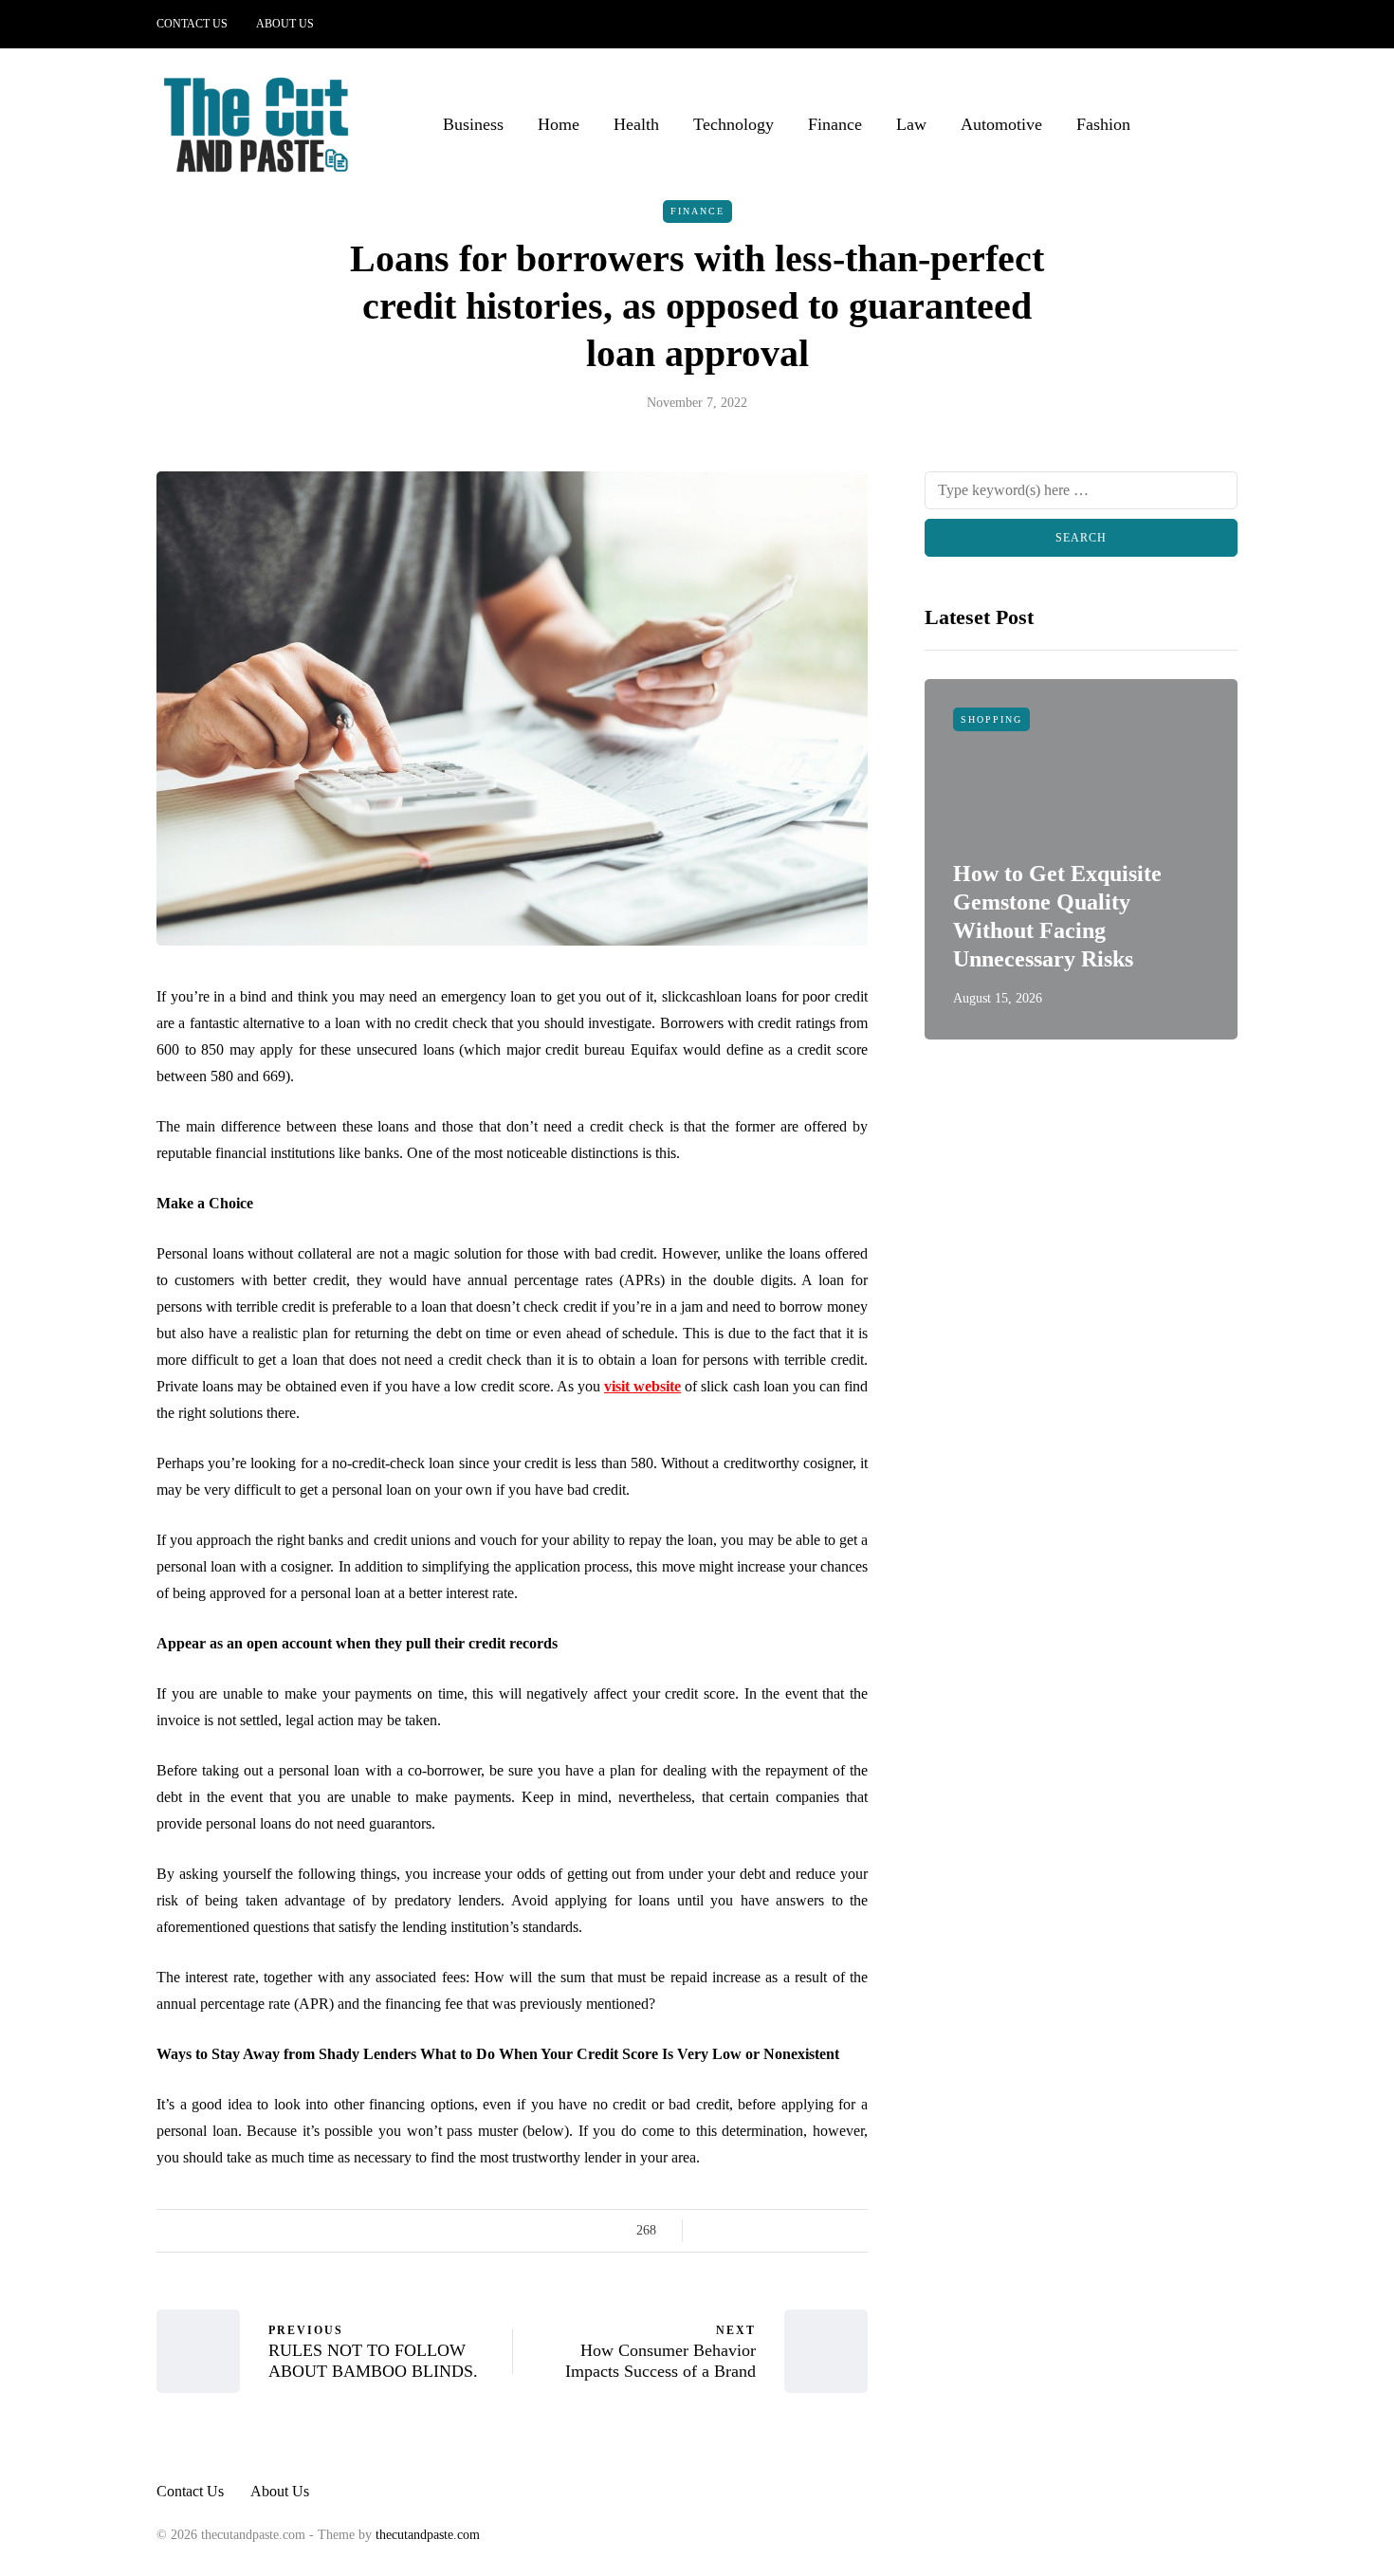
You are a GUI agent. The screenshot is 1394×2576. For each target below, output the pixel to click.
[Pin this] (808, 2231)
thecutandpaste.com (428, 2535)
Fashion (1103, 124)
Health (636, 124)
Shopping (991, 719)
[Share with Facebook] (714, 2231)
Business (473, 124)
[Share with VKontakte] (832, 2231)
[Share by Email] (856, 2231)
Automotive (1001, 124)
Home (559, 124)
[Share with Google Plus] (761, 2231)
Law (911, 124)
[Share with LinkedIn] (785, 2231)
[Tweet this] (737, 2231)
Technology (734, 124)
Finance (835, 124)
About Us (285, 24)
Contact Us (192, 24)
